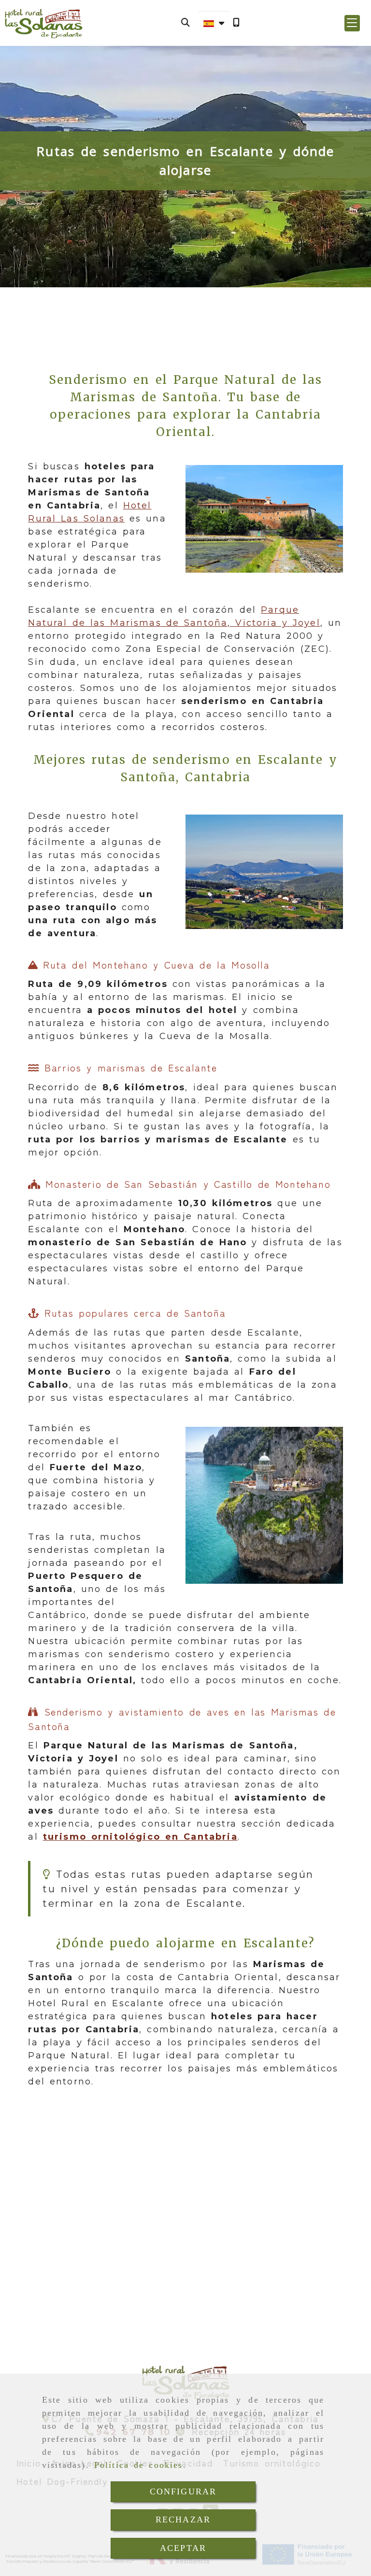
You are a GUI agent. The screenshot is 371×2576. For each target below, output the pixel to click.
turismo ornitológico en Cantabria (140, 1837)
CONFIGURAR (183, 2492)
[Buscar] (185, 23)
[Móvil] (236, 23)
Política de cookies (139, 2465)
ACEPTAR (183, 2548)
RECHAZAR (183, 2520)
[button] (352, 23)
